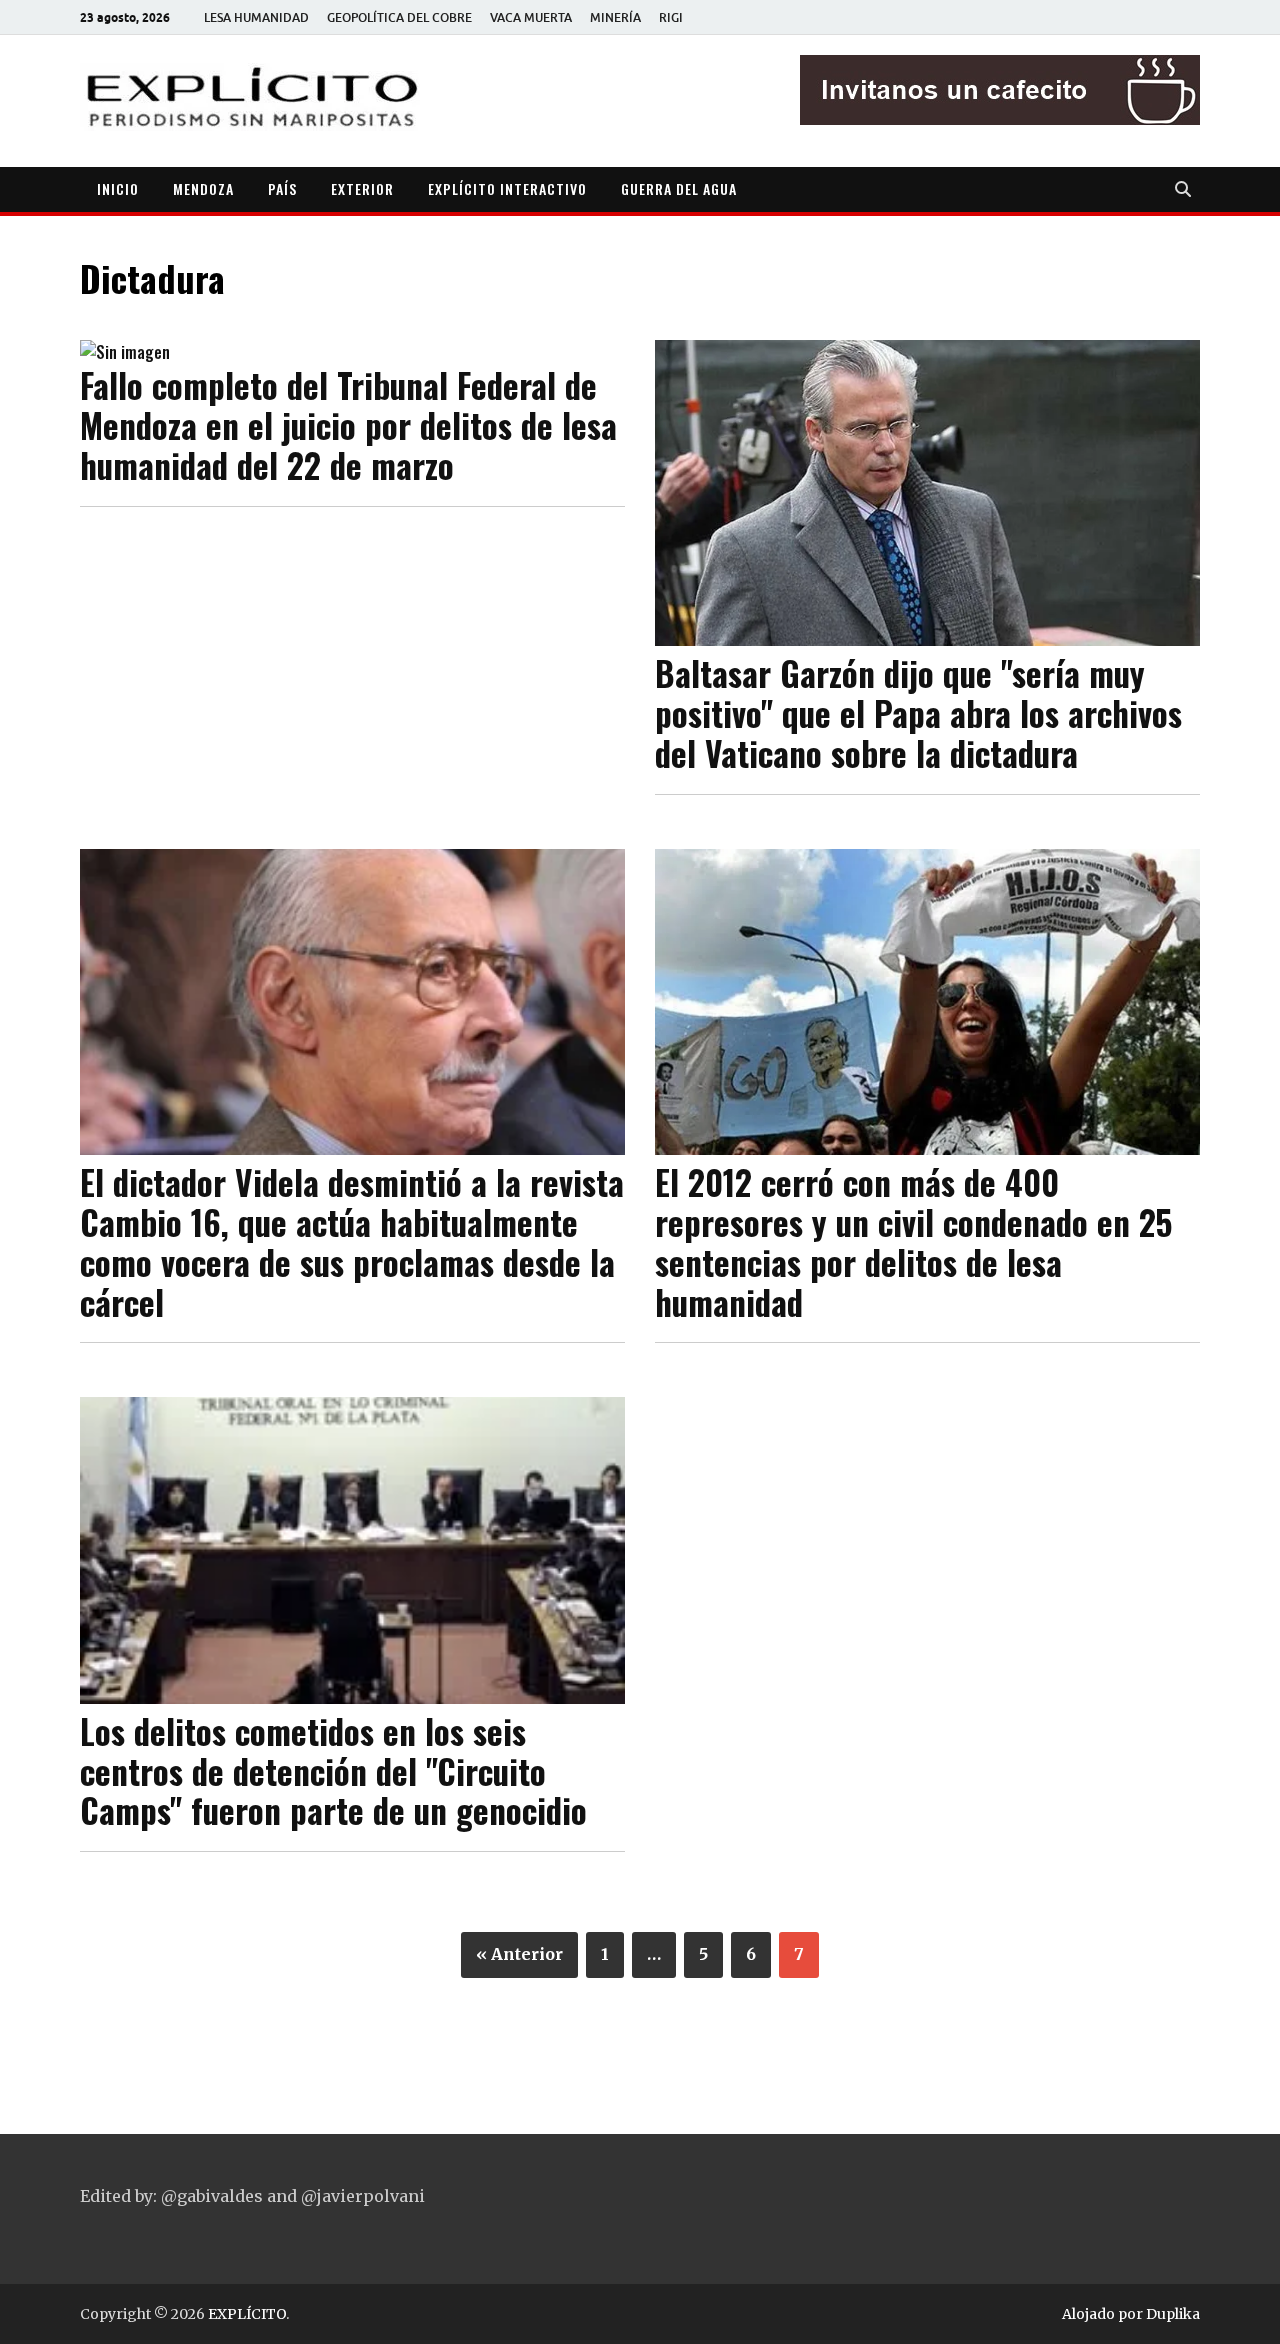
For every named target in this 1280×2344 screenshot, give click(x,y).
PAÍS (282, 188)
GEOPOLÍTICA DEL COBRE (399, 17)
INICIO (118, 188)
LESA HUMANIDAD (256, 17)
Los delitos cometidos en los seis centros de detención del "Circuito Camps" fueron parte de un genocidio (333, 1771)
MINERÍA (615, 17)
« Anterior (519, 1954)
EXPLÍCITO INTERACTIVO (507, 188)
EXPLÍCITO (247, 2314)
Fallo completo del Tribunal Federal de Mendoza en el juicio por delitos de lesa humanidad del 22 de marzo (348, 425)
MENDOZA (203, 188)
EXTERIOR (362, 188)
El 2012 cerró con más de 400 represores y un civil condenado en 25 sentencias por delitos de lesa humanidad (913, 1242)
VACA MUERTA (531, 17)
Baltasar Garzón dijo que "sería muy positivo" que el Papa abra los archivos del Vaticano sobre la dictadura (918, 713)
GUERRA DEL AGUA (679, 188)
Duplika (1173, 2314)
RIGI (671, 17)
